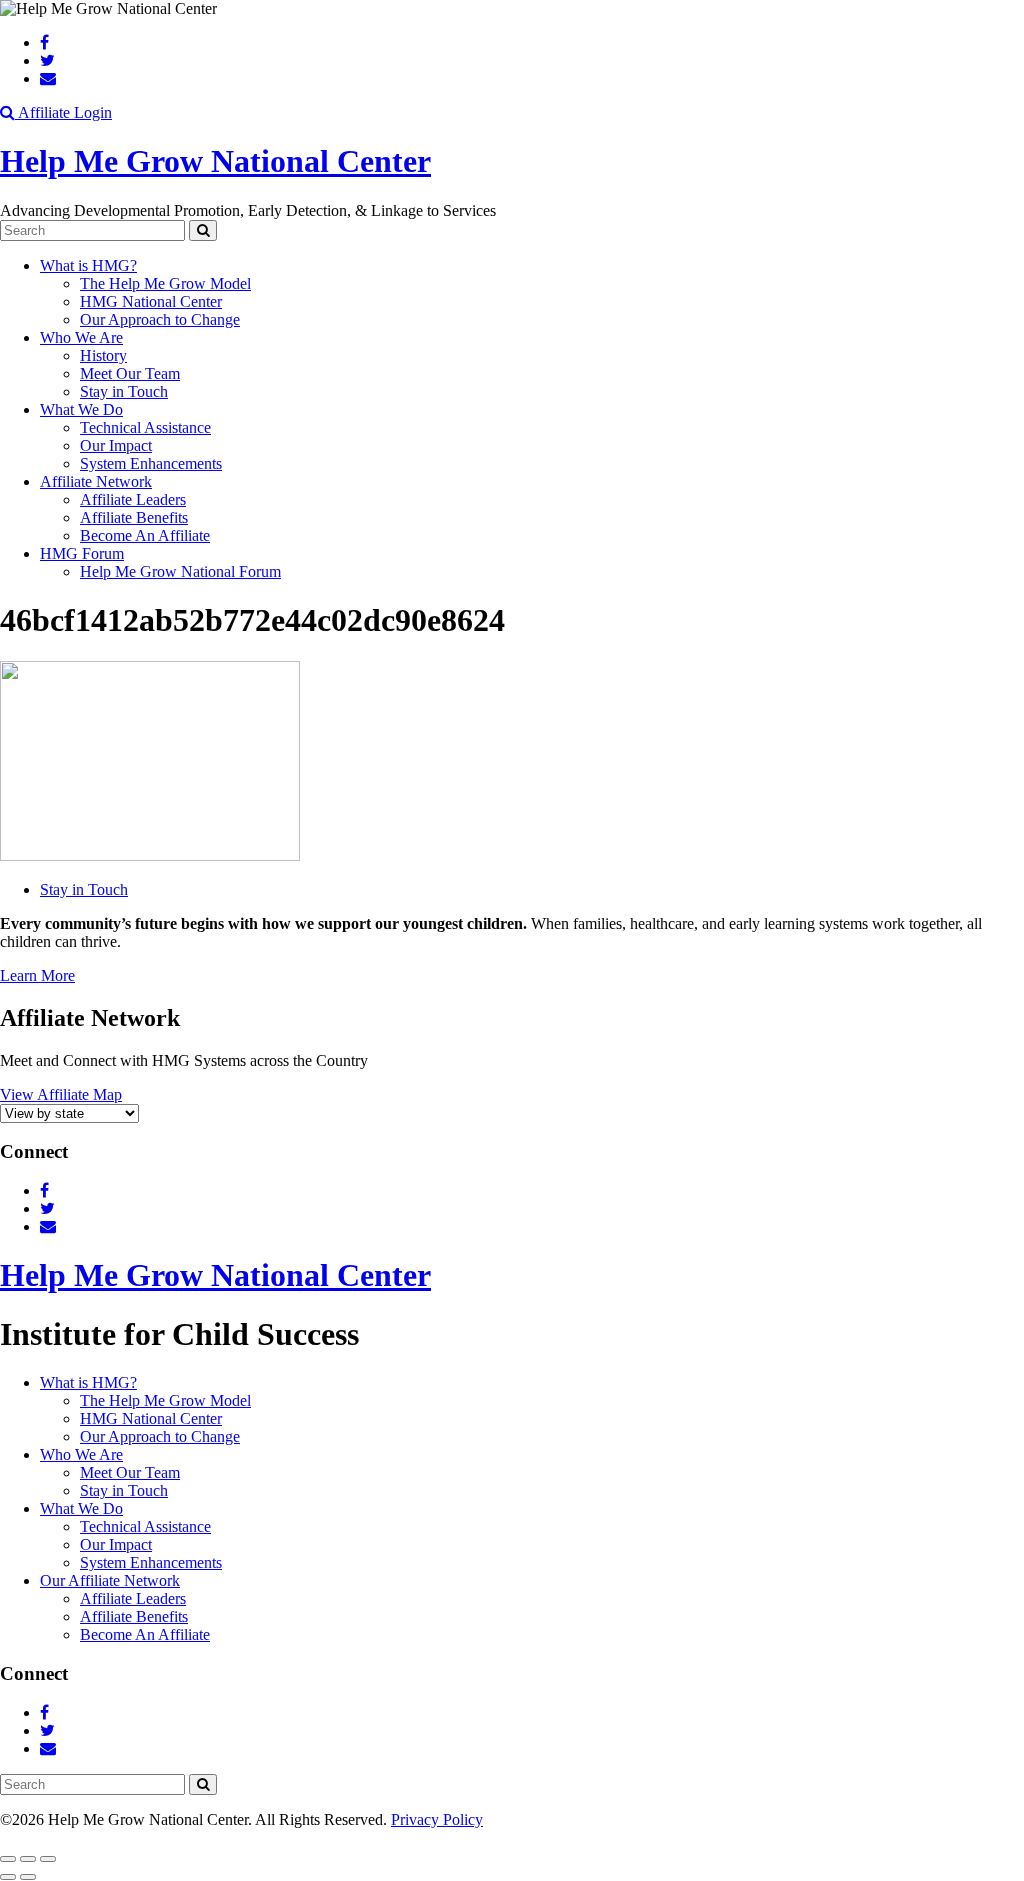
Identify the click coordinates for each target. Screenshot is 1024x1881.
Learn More (37, 975)
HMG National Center (151, 301)
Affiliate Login (65, 112)
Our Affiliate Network (110, 1580)
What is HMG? (88, 265)
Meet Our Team (130, 373)
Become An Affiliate (145, 535)
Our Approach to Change (160, 319)
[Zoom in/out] (48, 1859)
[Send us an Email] (48, 78)
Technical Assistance (145, 427)
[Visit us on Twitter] (47, 60)
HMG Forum (82, 553)
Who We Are (81, 337)
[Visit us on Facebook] (44, 42)
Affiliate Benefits (134, 517)
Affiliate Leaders (133, 499)
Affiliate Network (96, 481)
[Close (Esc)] (8, 1859)
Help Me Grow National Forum (180, 571)
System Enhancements (151, 463)
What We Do (81, 409)
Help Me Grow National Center (215, 161)
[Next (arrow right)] (28, 1877)
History (103, 355)
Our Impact (116, 445)
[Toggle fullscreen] (28, 1859)
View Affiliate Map (61, 1094)
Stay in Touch (124, 391)
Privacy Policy (437, 1819)
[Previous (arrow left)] (8, 1877)
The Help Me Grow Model (165, 283)
